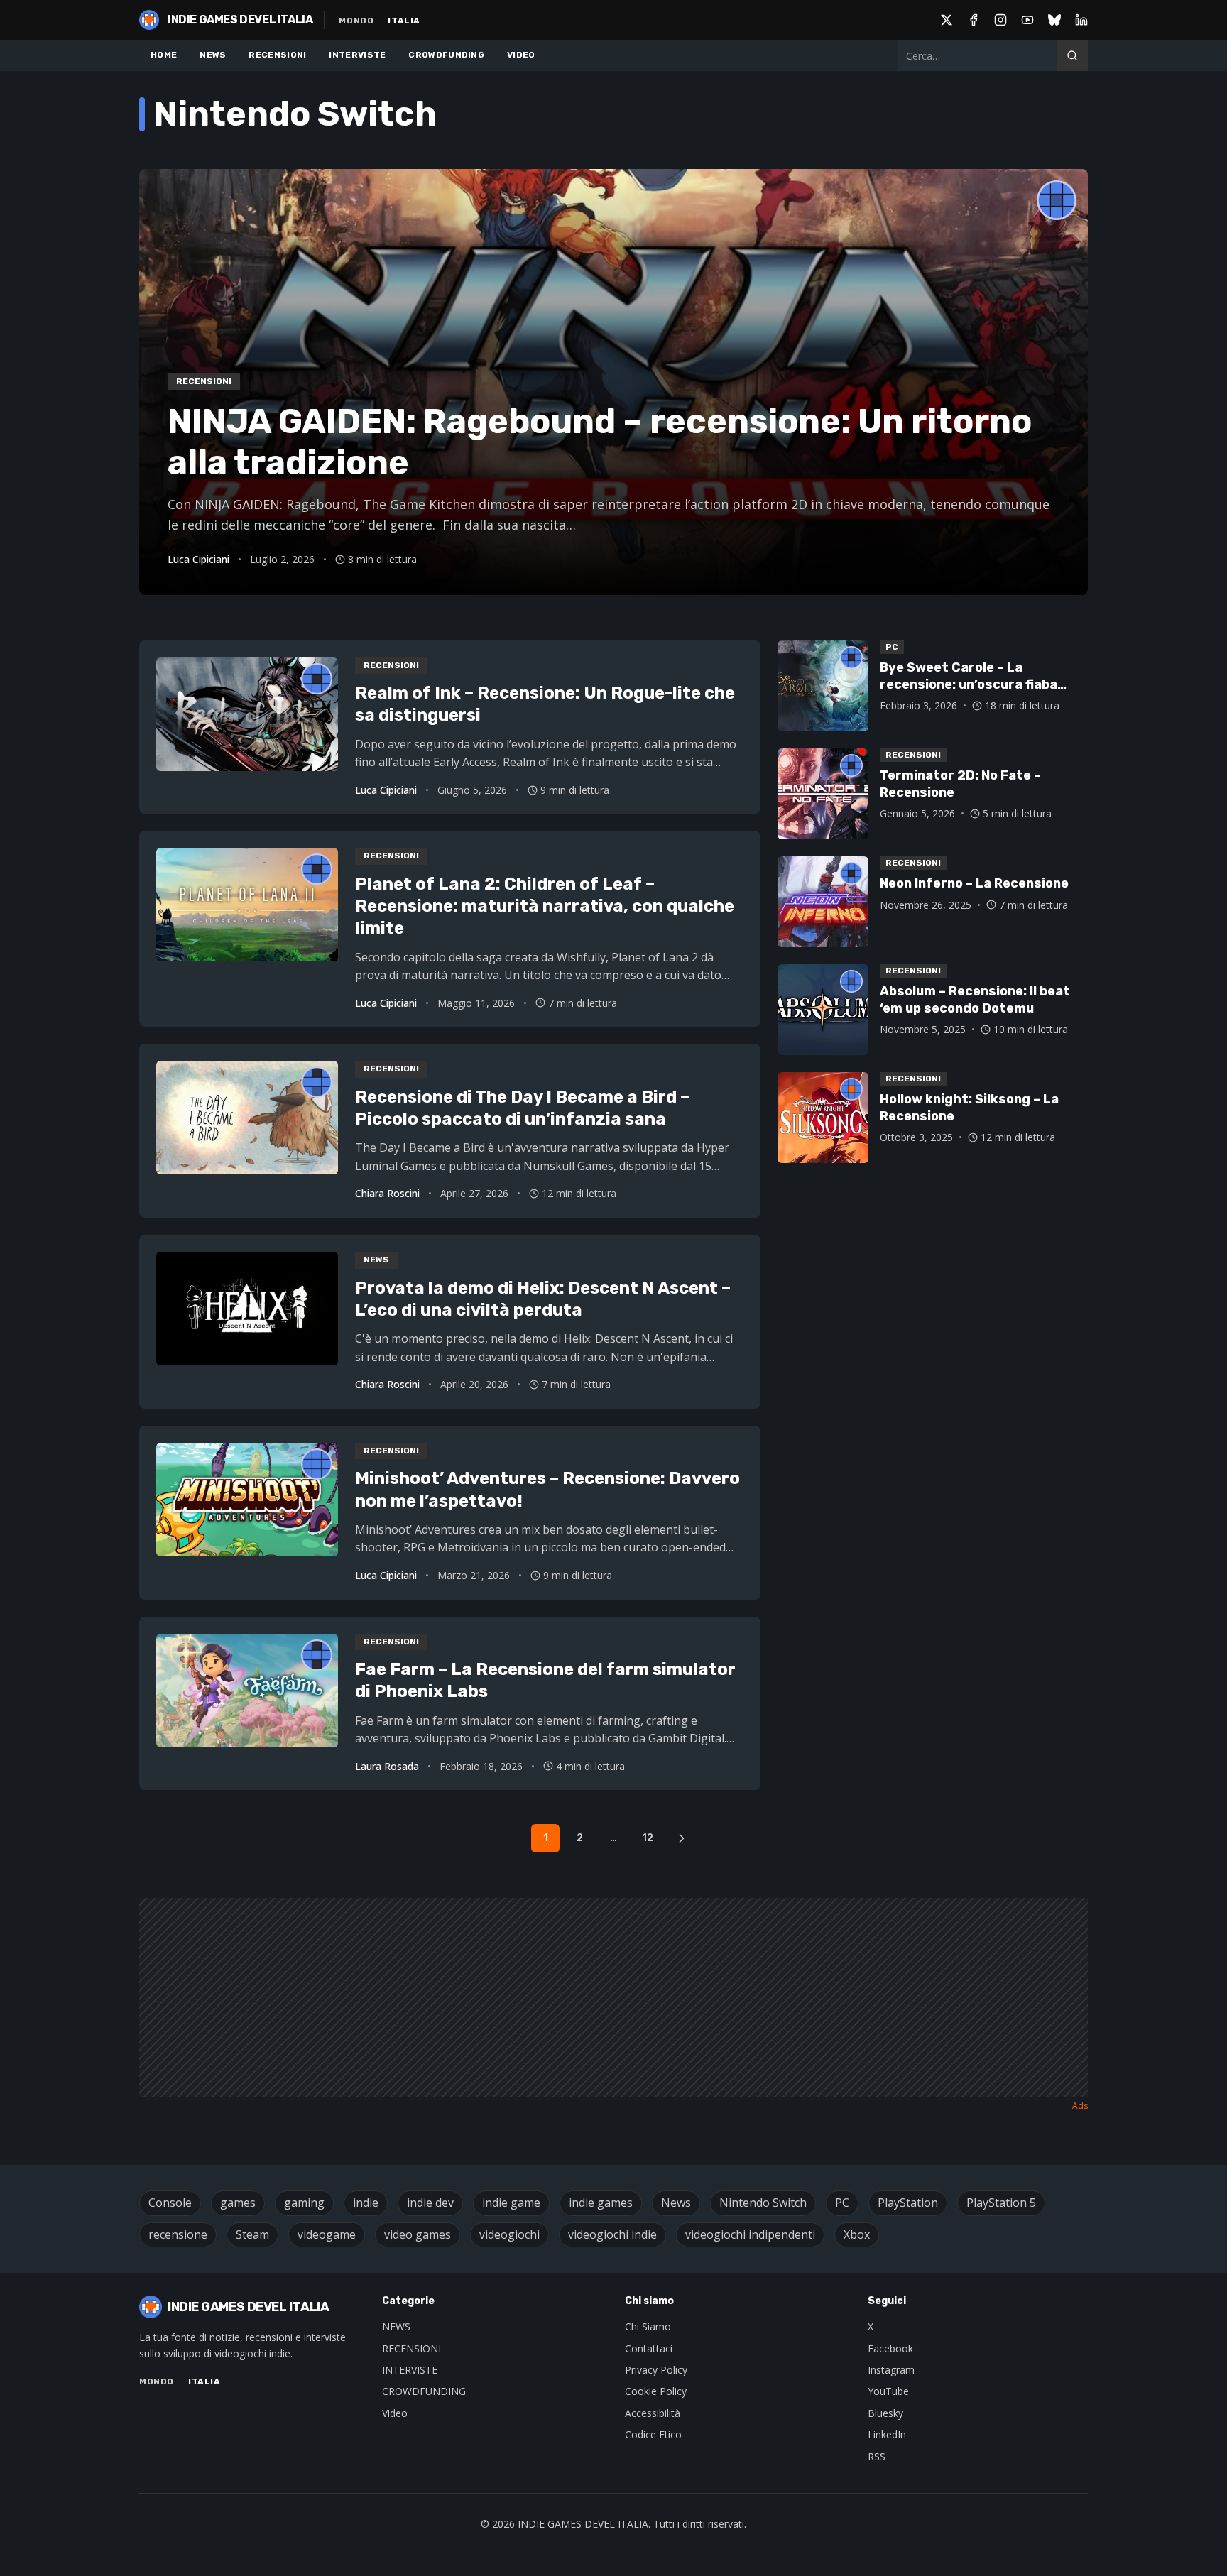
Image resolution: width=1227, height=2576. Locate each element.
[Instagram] (1000, 20)
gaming (304, 2203)
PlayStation (908, 2203)
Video (395, 2413)
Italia (404, 21)
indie (366, 2203)
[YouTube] (1027, 20)
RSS (877, 2456)
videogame (327, 2234)
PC (842, 2203)
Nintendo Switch (763, 2203)
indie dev (430, 2203)
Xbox (857, 2234)
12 (648, 1838)
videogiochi (509, 2234)
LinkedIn (887, 2434)
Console (170, 2203)
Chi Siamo (648, 2326)
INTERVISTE (357, 55)
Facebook (890, 2348)
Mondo (356, 21)
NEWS (213, 55)
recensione (178, 2234)
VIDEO (521, 55)
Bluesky (885, 2413)
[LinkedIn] (1081, 20)
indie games (601, 2203)
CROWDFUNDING (446, 55)
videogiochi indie (612, 2234)
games (238, 2203)
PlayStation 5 (1001, 2203)
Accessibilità (653, 2413)
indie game (511, 2203)
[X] (947, 20)
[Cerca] (1072, 55)
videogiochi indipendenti (750, 2234)
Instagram (891, 2370)
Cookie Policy (656, 2391)
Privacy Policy (656, 2370)
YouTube (888, 2391)
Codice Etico (653, 2434)
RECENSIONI (277, 55)
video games (418, 2234)
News (676, 2203)
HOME (164, 55)
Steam (252, 2234)
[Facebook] (974, 20)
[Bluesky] (1054, 20)
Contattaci (649, 2348)
